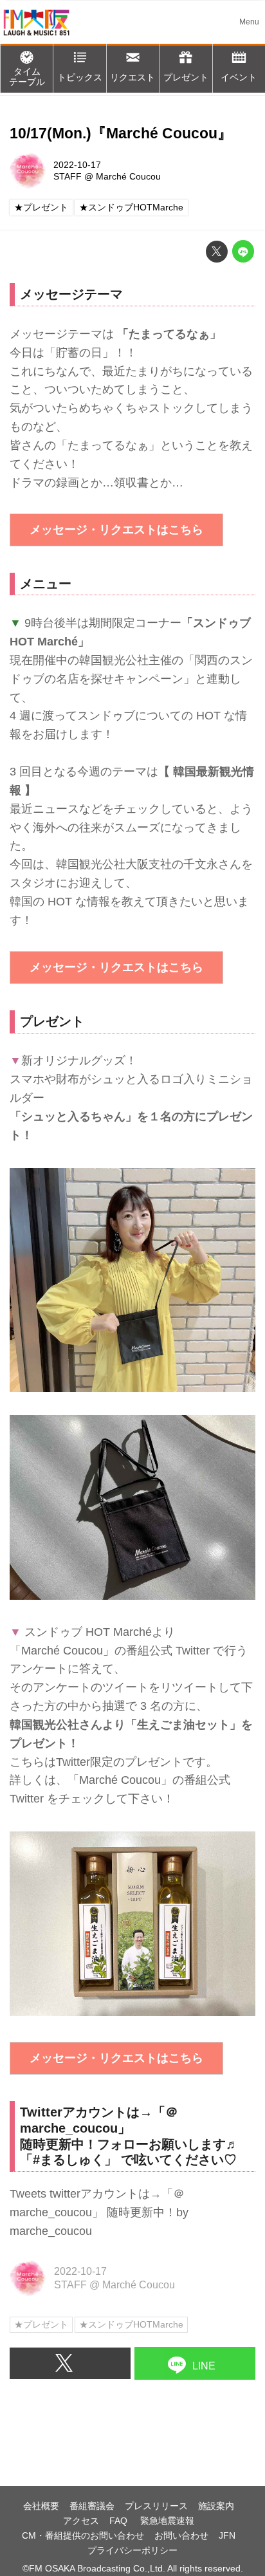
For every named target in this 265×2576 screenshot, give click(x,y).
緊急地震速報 (167, 2521)
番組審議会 (92, 2506)
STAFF (68, 176)
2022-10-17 (77, 165)
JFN (227, 2535)
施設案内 (216, 2506)
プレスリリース (156, 2506)
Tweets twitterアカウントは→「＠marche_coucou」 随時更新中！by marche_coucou (99, 2212)
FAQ (120, 2521)
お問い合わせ (181, 2535)
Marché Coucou (128, 176)
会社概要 (41, 2506)
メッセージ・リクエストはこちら (116, 530)
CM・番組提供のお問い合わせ (83, 2535)
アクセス (81, 2521)
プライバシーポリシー (132, 2550)
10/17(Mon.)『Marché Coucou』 (121, 134)
